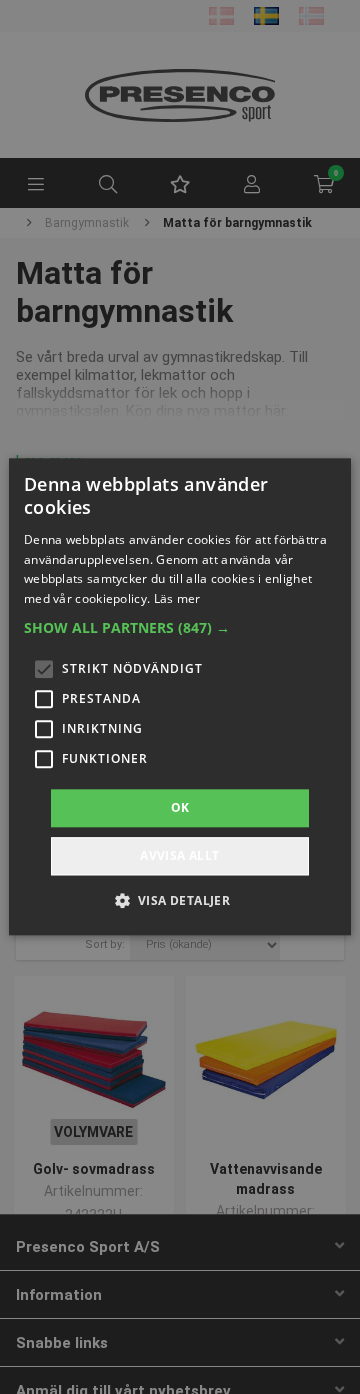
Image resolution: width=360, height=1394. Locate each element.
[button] (180, 628)
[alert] (180, 697)
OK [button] (180, 807)
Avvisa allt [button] (179, 856)
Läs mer (177, 598)
